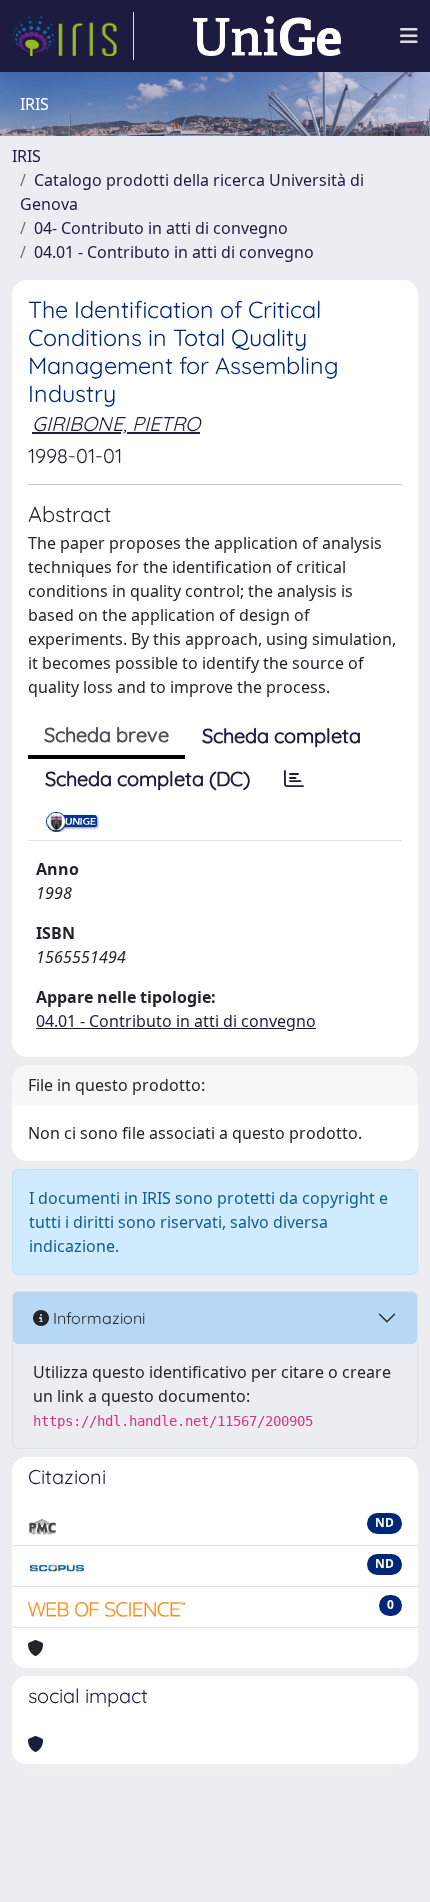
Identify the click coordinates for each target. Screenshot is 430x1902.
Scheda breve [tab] (106, 734)
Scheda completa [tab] (281, 735)
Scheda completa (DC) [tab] (147, 778)
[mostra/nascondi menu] (409, 36)
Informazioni (97, 1318)
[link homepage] (73, 36)
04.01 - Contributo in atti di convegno (174, 252)
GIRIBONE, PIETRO (116, 423)
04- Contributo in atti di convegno (161, 228)
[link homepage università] (267, 36)
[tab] (294, 779)
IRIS (26, 156)
